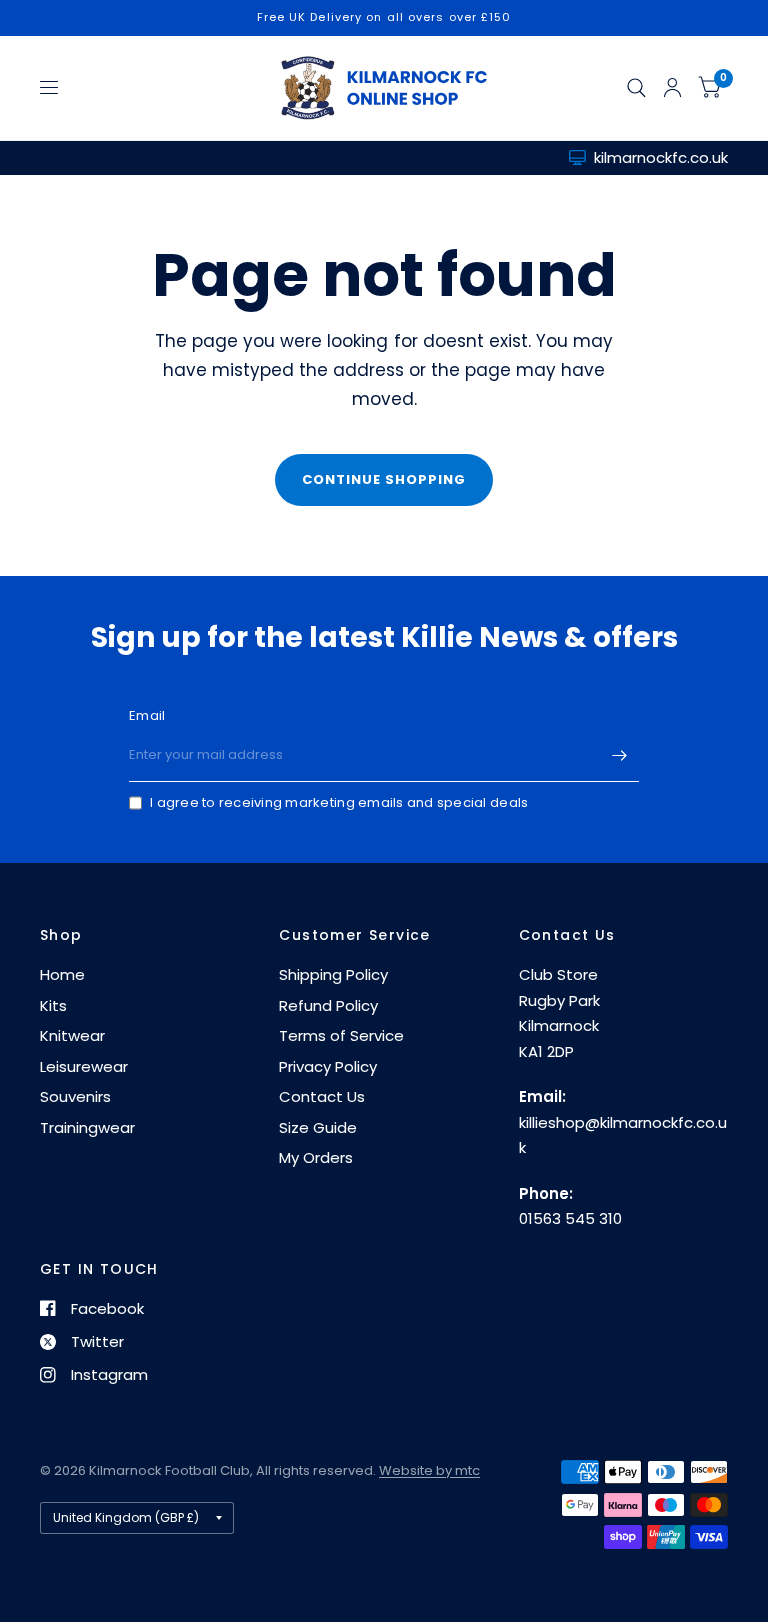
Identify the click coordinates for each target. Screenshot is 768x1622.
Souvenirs (75, 1096)
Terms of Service (341, 1035)
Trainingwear (87, 1127)
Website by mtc (429, 1470)
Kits (53, 1005)
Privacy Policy (328, 1066)
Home (62, 974)
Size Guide (318, 1127)
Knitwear (72, 1035)
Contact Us (322, 1096)
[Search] (636, 88)
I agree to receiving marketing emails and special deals (339, 802)
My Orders (316, 1157)
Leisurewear (84, 1066)
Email (147, 715)
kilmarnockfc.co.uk (661, 157)
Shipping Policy (333, 974)
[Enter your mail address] (619, 756)
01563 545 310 (570, 1218)
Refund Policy (328, 1005)
